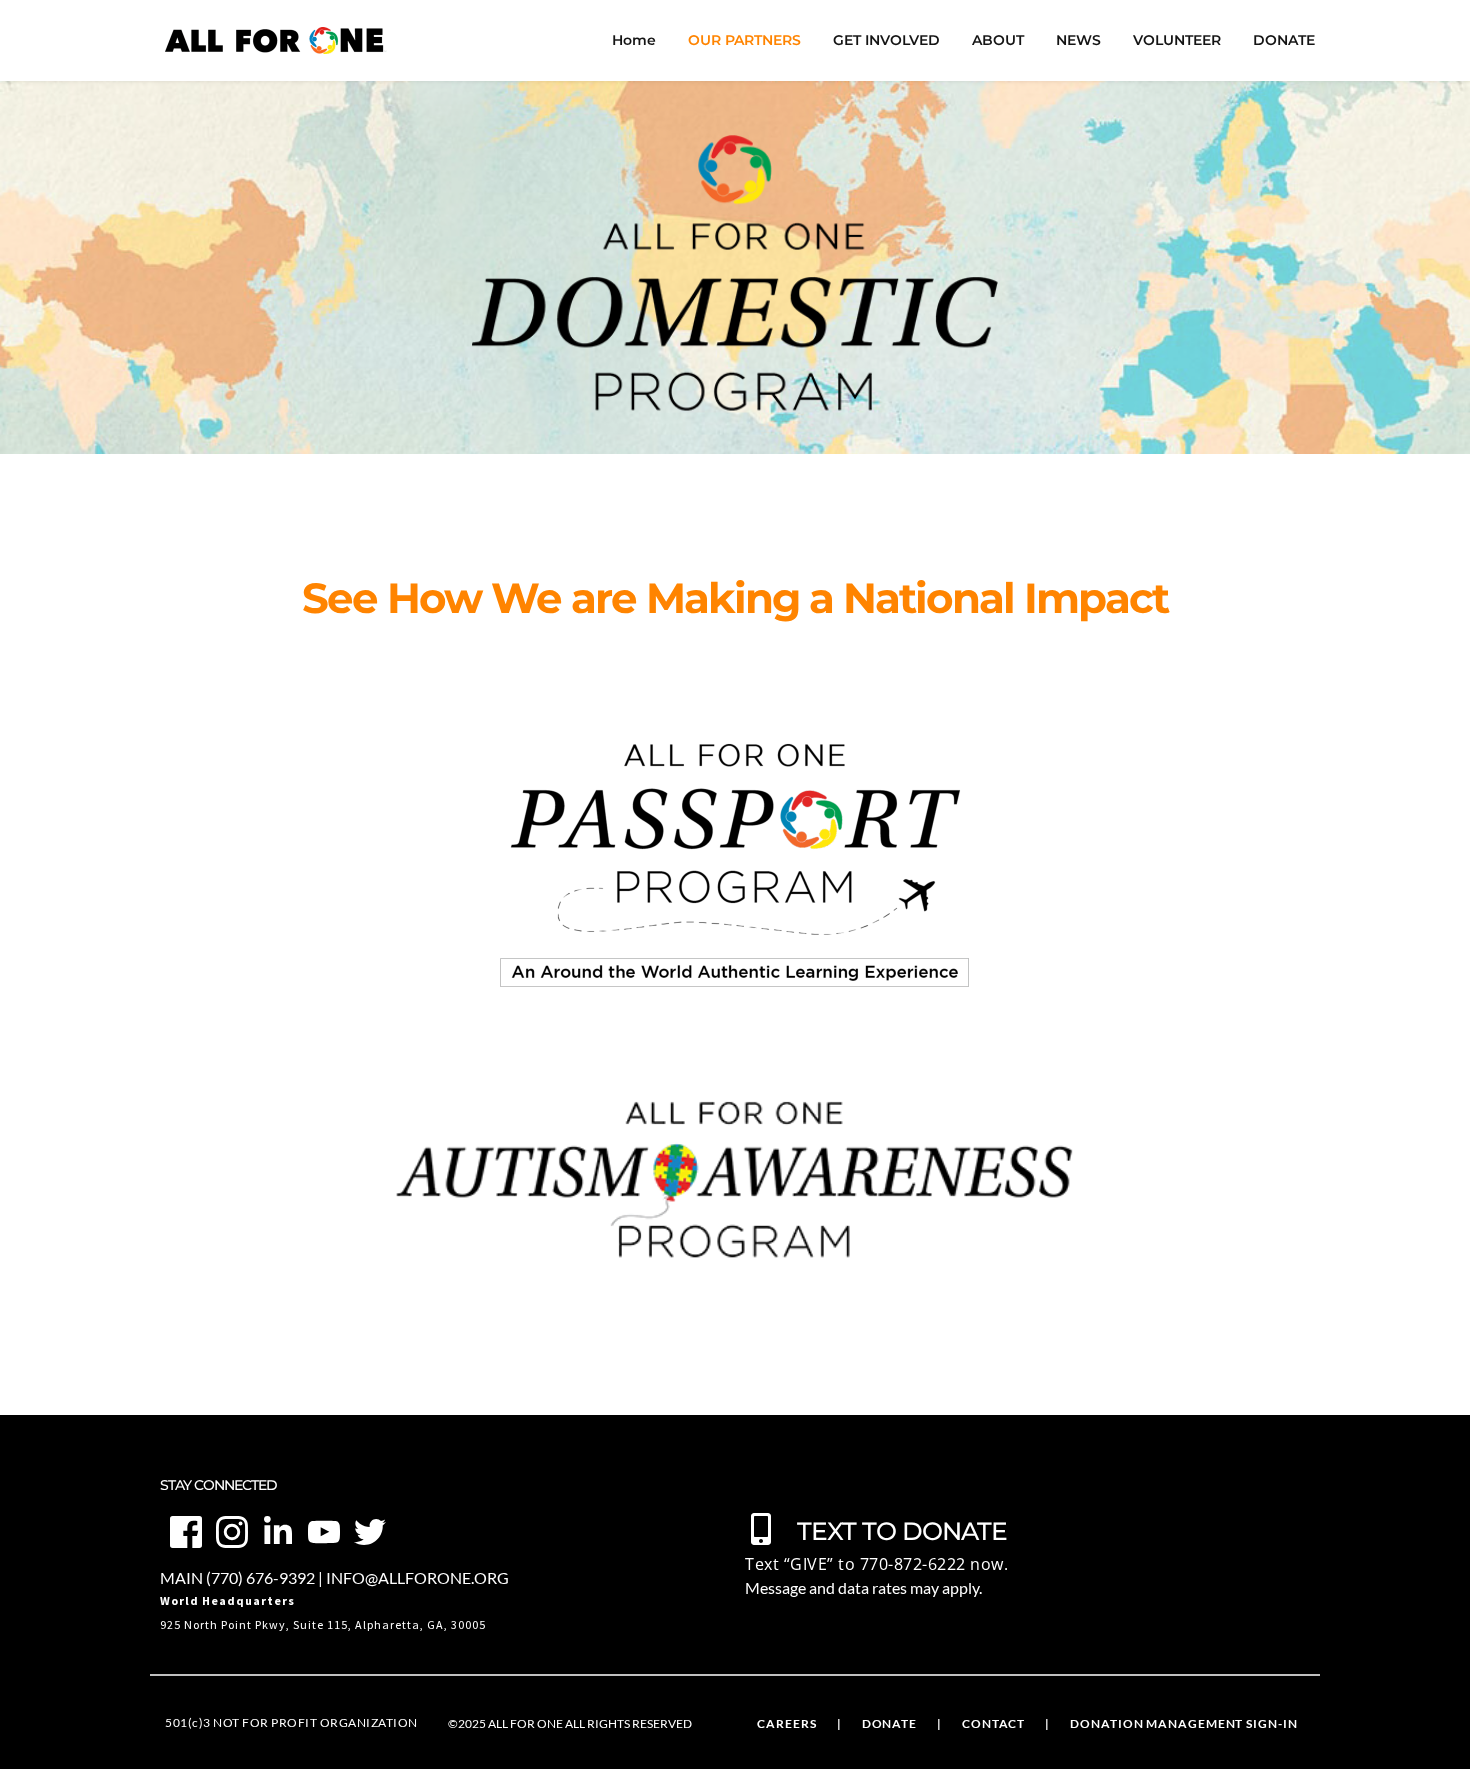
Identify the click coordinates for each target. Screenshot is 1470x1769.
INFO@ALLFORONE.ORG (417, 1577)
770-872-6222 (913, 1564)
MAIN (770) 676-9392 (237, 1577)
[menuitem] (634, 40)
